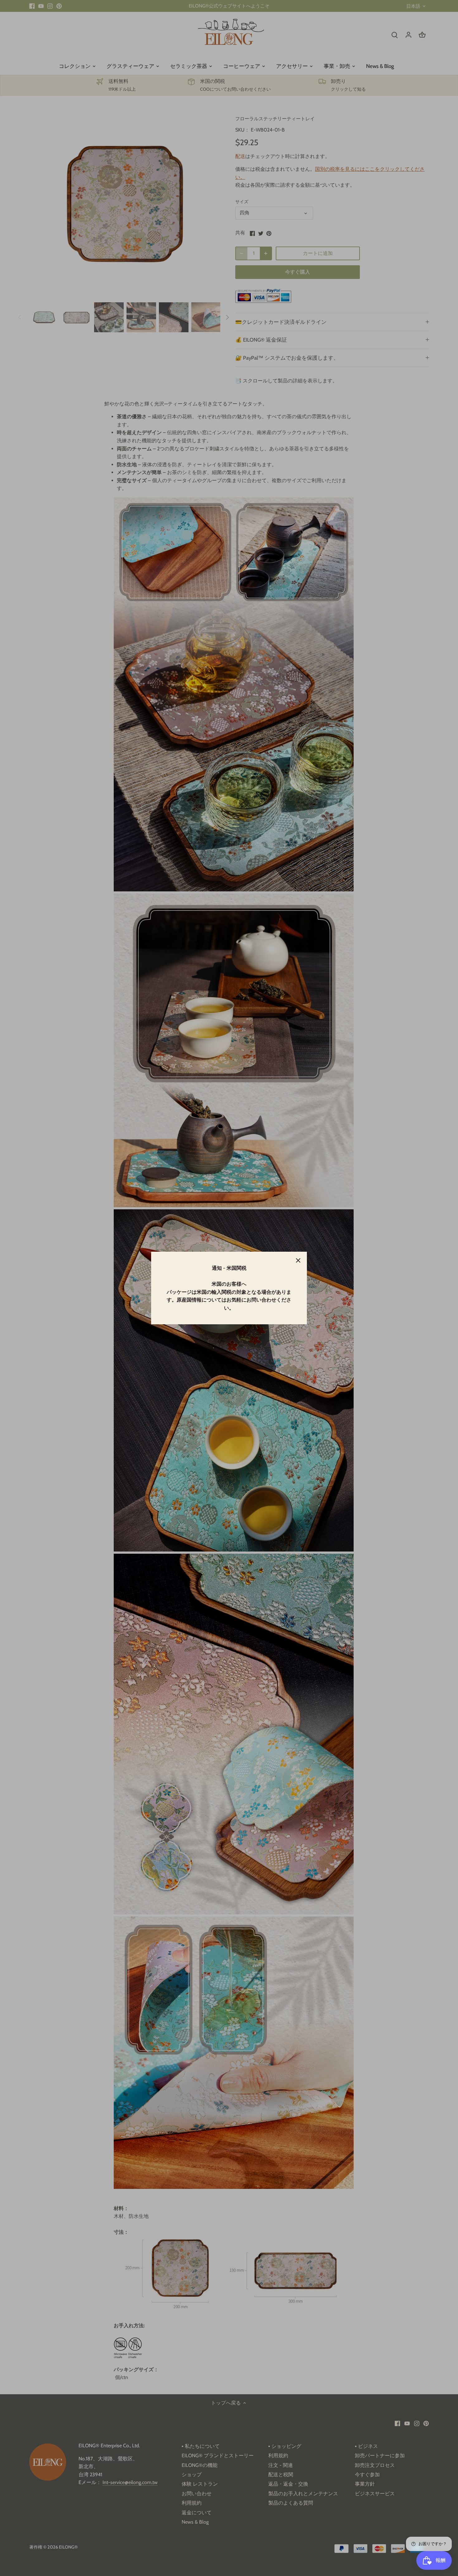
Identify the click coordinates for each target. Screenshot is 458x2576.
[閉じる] (298, 1260)
